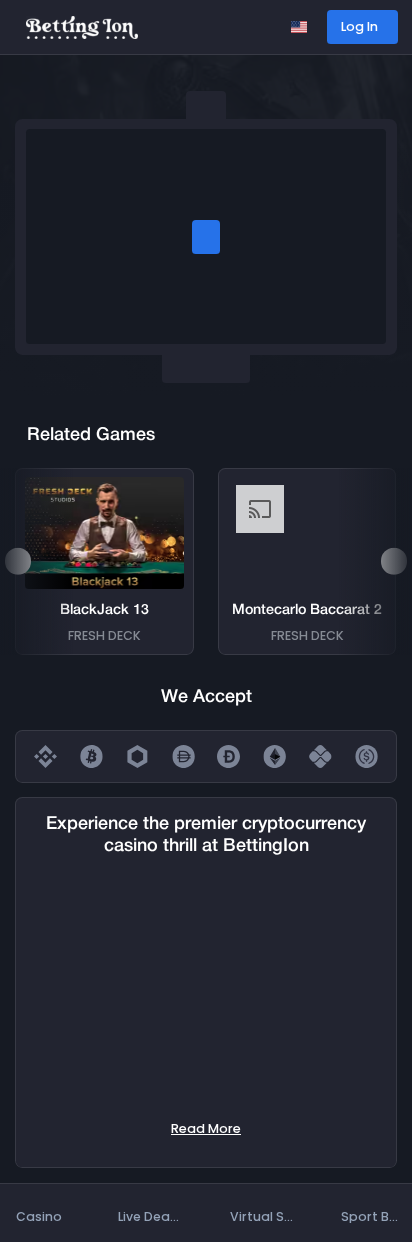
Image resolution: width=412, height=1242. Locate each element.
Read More (206, 1128)
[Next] (394, 561)
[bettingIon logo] (82, 26)
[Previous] (18, 561)
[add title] (206, 237)
